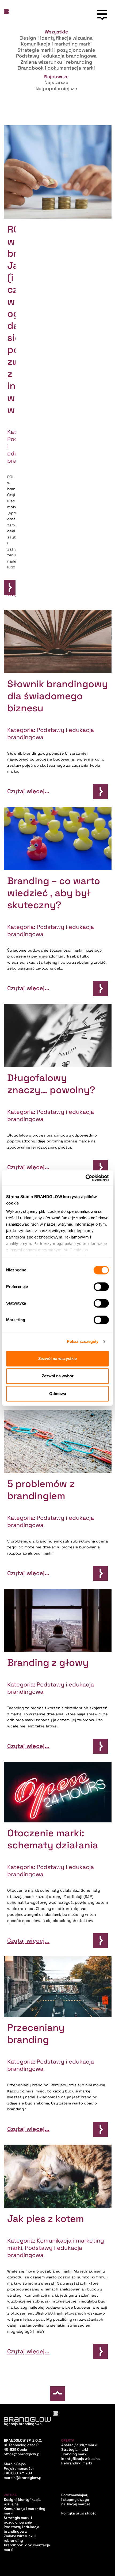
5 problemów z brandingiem (41, 1490)
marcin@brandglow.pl (23, 2478)
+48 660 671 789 (18, 2473)
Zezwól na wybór (58, 1376)
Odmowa (58, 1394)
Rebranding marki (76, 2463)
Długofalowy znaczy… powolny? (51, 1084)
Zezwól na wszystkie (57, 1359)
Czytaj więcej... (12, 591)
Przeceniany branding (36, 2034)
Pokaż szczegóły (83, 1341)
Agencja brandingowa (23, 2424)
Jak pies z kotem (46, 2219)
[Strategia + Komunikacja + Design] (7, 15)
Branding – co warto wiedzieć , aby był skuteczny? (54, 893)
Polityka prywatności (79, 2513)
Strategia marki (74, 2450)
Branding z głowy (48, 1663)
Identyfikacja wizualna (80, 2459)
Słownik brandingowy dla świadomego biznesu (57, 696)
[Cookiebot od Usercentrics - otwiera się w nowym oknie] (85, 1178)
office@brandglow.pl (22, 2454)
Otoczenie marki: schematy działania (53, 1839)
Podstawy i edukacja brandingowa (22, 2529)
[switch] (101, 1287)
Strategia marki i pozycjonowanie (18, 2520)
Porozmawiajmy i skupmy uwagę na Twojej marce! (76, 2500)
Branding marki (74, 2454)
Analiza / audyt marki (79, 2445)
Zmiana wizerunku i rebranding (20, 2538)
